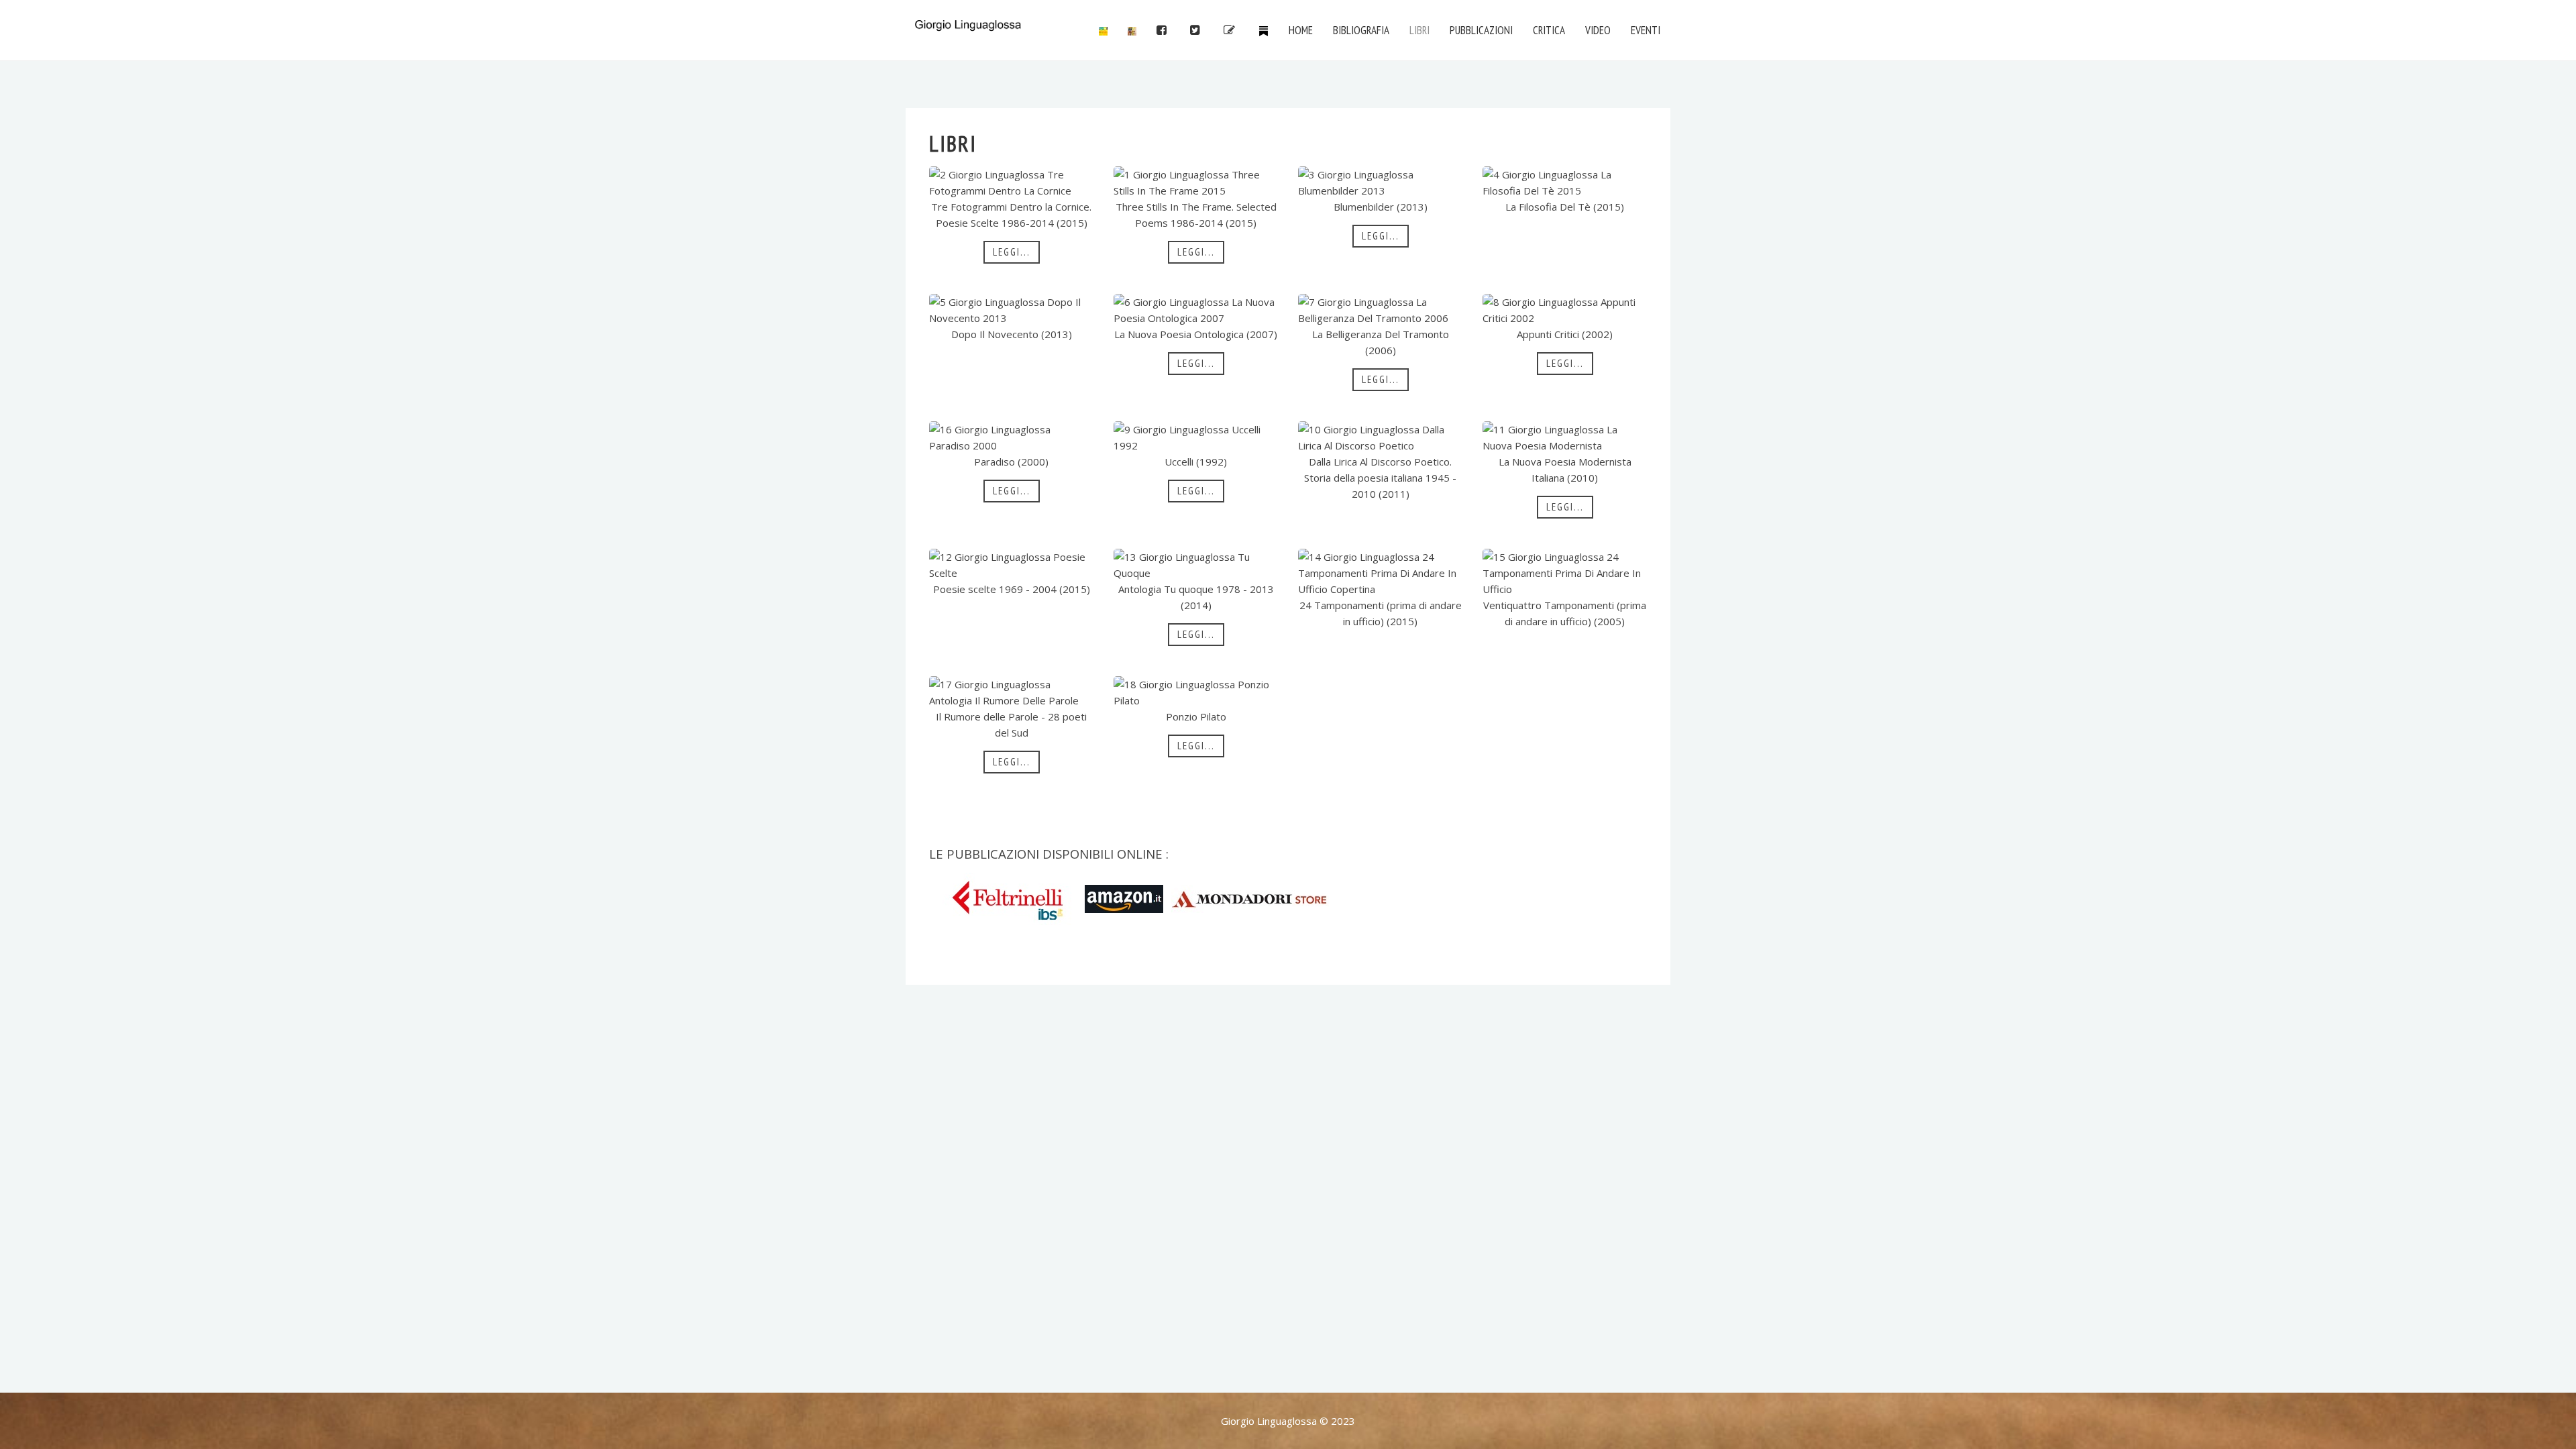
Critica (1549, 30)
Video (1598, 30)
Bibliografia (1361, 30)
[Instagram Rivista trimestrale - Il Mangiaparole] (1132, 30)
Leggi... (1012, 252)
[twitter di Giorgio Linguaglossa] (1197, 30)
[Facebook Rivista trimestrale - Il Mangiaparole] (1103, 30)
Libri (1419, 30)
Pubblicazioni (1481, 30)
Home (1301, 30)
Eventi (1646, 30)
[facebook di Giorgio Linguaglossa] (1163, 30)
